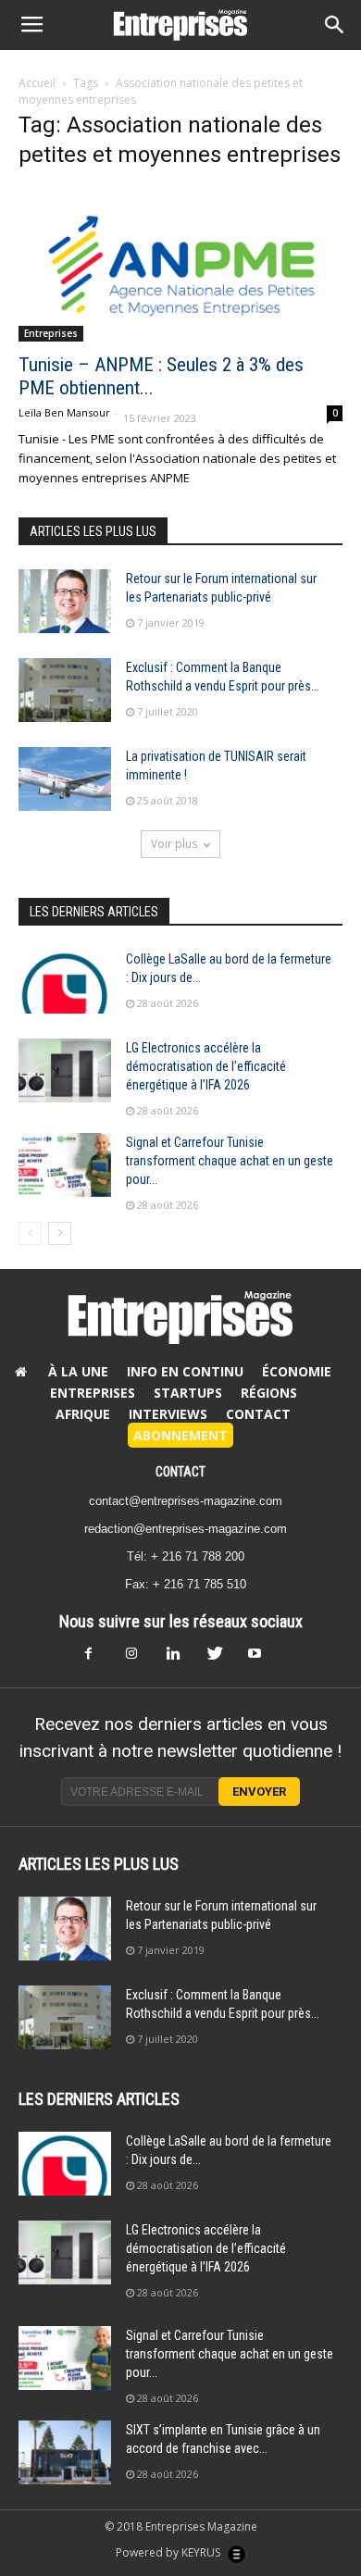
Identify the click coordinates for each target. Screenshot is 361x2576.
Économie (297, 1371)
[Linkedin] (180, 1659)
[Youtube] (262, 1659)
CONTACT (180, 1472)
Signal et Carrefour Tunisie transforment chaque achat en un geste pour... (230, 1161)
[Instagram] (140, 1659)
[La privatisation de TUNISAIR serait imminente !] (65, 779)
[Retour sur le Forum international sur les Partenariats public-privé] (65, 601)
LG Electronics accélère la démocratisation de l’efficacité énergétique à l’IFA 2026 (206, 1066)
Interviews (168, 1414)
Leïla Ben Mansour (64, 412)
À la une (78, 1371)
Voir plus (174, 844)
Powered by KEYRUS (169, 2552)
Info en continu (185, 1371)
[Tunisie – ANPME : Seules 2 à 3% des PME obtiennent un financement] (180, 264)
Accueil (37, 83)
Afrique (83, 1414)
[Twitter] (221, 1659)
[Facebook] (99, 1659)
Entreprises (51, 333)
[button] (335, 25)
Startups (188, 1393)
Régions (269, 1393)
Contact (258, 1414)
